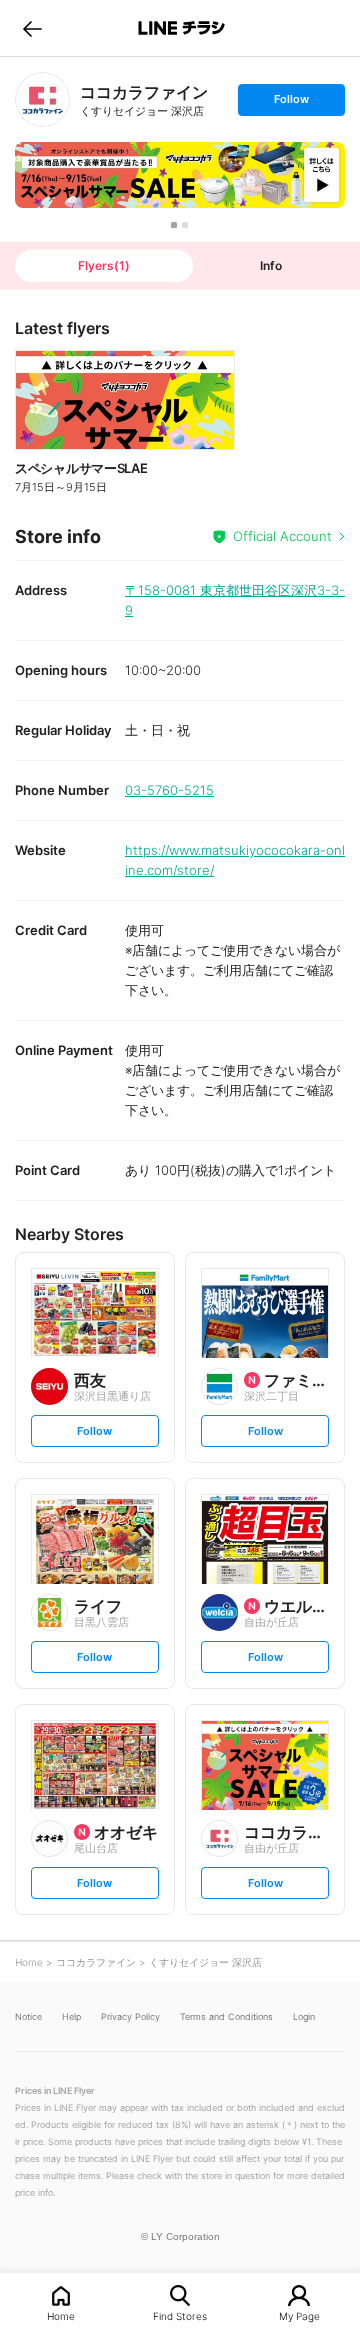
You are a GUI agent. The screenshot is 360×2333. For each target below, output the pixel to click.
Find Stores (180, 2315)
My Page (299, 2315)
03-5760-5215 (169, 790)
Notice (28, 2016)
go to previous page (32, 28)
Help (71, 2016)
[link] (42, 99)
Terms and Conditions (226, 2016)
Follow (291, 103)
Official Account (282, 536)
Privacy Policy (130, 2016)
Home (61, 2315)
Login (304, 2016)
